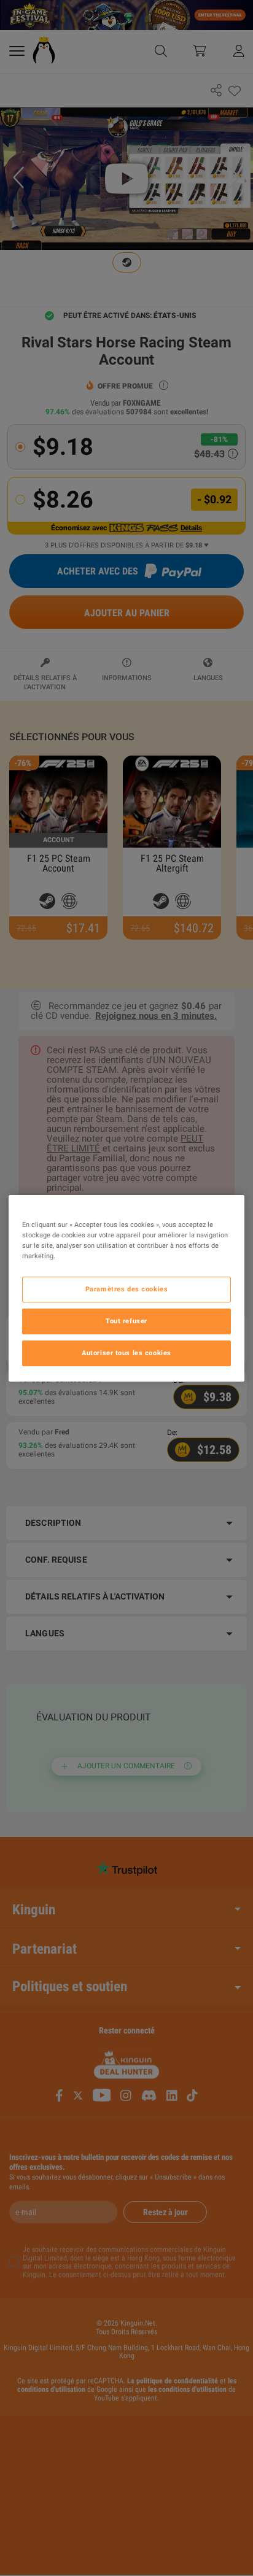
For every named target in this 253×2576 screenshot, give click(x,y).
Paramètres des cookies (127, 1289)
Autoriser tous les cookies (126, 1353)
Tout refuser (126, 1321)
